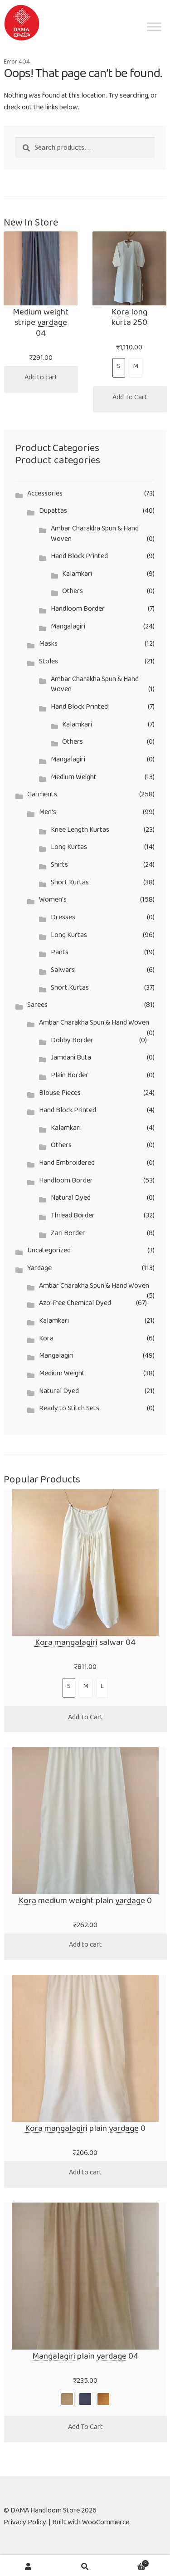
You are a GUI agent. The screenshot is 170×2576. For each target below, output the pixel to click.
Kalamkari (77, 576)
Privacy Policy (25, 2524)
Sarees (37, 1007)
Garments (42, 796)
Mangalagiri (68, 628)
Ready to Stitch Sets (69, 1410)
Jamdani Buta (71, 1059)
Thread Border (73, 1217)
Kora (46, 1340)
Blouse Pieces (60, 1095)
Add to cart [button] (41, 379)
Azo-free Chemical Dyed (75, 1305)
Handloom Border (78, 611)
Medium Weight (74, 779)
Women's (53, 901)
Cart (130, 2562)
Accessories (45, 495)
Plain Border (70, 1077)
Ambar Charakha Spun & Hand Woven (95, 535)
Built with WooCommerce (91, 2524)
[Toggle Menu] (154, 43)
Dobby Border (72, 1042)
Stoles (49, 663)
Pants (60, 954)
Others (73, 593)
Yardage (39, 1270)
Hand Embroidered (67, 1165)
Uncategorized (49, 1252)
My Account (28, 2566)
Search (85, 2566)
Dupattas (53, 513)
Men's (48, 814)
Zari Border (68, 1235)
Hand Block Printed (79, 558)
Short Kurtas (70, 884)
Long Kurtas (69, 849)
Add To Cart (130, 399)
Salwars (63, 972)
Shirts (59, 866)
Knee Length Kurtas (80, 832)
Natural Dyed (71, 1200)
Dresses (63, 919)
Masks (48, 645)
